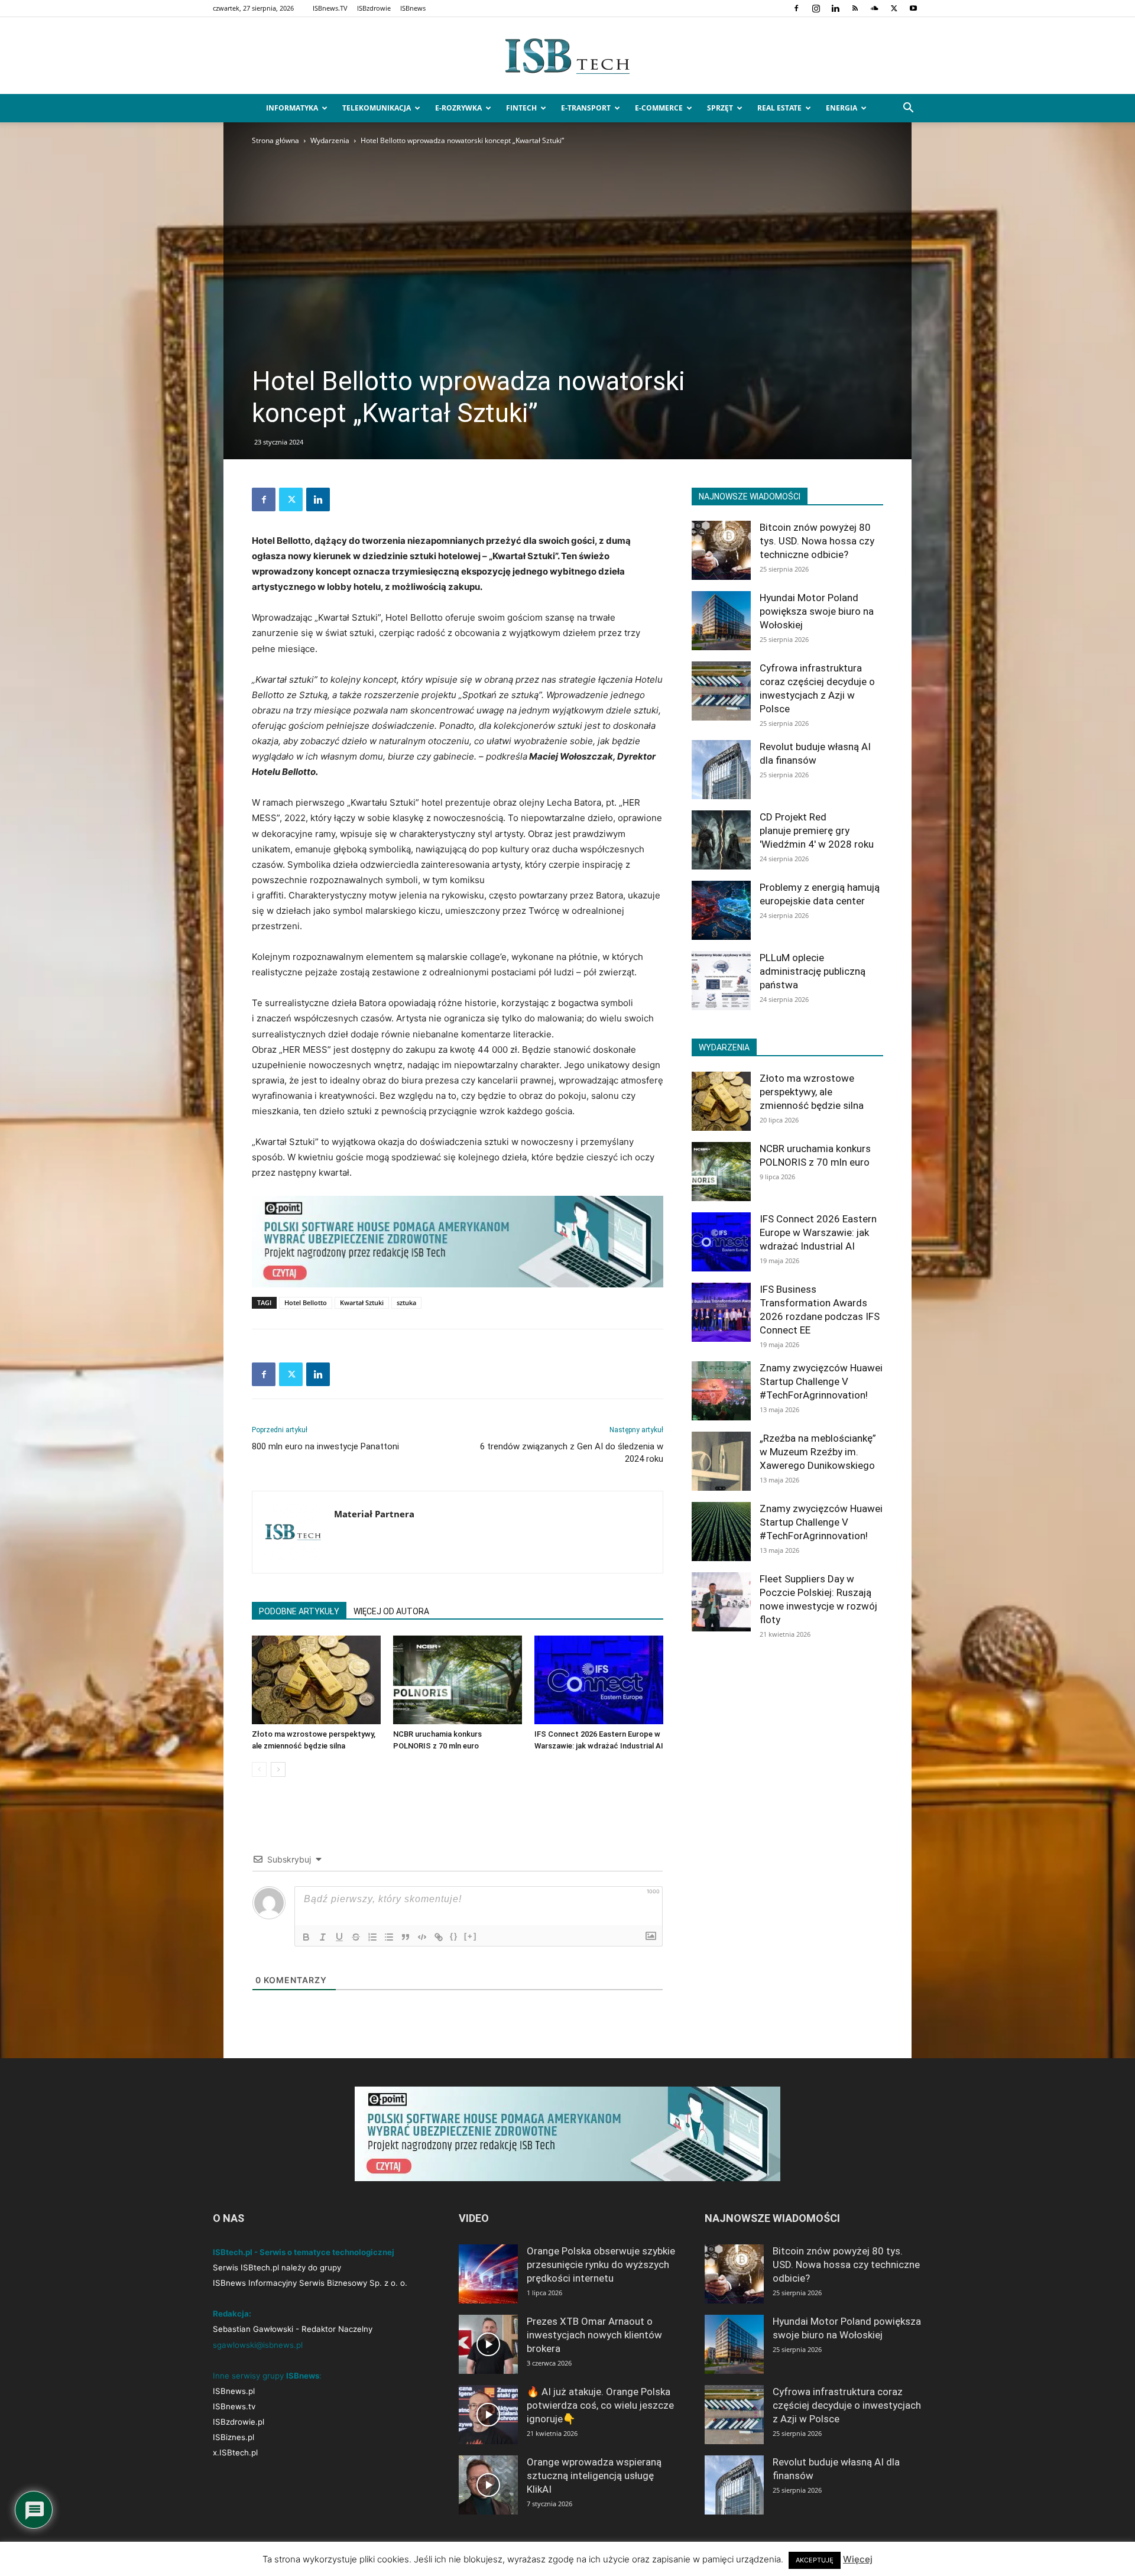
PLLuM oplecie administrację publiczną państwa (813, 971)
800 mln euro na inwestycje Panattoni (325, 1446)
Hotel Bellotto (306, 1302)
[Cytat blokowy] (406, 1937)
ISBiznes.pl (234, 2437)
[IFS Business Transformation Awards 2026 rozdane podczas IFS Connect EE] (721, 1312)
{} (454, 1936)
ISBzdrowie (374, 8)
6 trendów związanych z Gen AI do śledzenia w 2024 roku (572, 1453)
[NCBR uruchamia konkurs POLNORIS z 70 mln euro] (458, 1680)
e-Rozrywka (458, 108)
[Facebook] (796, 8)
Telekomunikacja (377, 108)
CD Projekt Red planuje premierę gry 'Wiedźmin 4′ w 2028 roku (817, 830)
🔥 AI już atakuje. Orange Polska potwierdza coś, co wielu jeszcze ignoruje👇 (600, 2405)
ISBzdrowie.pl (239, 2422)
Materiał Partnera (374, 1514)
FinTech (521, 108)
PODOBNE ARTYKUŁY (299, 1611)
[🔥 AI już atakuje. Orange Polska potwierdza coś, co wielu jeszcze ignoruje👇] (488, 2415)
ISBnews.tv (234, 2406)
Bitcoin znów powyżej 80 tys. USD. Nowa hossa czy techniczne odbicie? (817, 541)
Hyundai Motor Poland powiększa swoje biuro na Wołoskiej (817, 611)
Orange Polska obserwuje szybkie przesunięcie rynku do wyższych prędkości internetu (601, 2264)
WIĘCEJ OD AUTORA (391, 1611)
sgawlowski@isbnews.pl (258, 2345)
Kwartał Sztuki (362, 1302)
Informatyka (292, 108)
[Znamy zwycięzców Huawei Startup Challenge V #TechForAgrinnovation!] (721, 1391)
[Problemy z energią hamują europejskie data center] (721, 910)
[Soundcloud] (874, 8)
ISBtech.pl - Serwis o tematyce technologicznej (304, 2252)
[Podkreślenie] (339, 1937)
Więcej (858, 2559)
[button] (908, 109)
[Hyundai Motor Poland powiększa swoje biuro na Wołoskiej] (721, 621)
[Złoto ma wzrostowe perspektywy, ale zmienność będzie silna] (316, 1680)
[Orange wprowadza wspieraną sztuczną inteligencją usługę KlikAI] (488, 2485)
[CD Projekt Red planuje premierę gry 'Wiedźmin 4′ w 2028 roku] (721, 840)
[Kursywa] (323, 1937)
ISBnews (413, 8)
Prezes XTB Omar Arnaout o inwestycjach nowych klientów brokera (594, 2335)
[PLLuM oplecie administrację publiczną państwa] (721, 981)
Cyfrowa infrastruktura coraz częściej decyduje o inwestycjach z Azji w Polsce (847, 2405)
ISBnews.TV (330, 8)
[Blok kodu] (422, 1937)
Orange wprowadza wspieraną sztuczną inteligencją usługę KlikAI (594, 2476)
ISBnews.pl (234, 2391)
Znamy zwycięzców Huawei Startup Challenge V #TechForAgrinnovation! (821, 1381)
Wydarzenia (330, 140)
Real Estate (779, 108)
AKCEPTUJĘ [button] (815, 2560)
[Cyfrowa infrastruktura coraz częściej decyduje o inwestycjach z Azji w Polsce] (721, 691)
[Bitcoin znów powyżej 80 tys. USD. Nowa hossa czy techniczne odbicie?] (721, 550)
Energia (841, 108)
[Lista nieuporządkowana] (389, 1937)
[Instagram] (816, 8)
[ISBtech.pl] (567, 56)
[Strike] (356, 1937)
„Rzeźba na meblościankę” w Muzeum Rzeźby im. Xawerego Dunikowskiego (818, 1452)
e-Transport (586, 108)
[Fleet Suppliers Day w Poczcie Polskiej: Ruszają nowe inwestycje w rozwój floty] (721, 1602)
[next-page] (278, 1769)
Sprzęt (720, 108)
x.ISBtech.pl (235, 2452)
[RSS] (855, 8)
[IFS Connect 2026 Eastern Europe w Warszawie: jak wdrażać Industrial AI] (599, 1680)
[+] (471, 1936)
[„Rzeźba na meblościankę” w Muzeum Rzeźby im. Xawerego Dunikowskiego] (721, 1461)
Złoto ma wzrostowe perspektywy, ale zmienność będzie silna (812, 1092)
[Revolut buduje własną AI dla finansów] (721, 770)
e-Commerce (659, 108)
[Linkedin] (835, 8)
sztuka (406, 1302)
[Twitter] (894, 8)
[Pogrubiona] (306, 1937)
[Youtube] (913, 8)
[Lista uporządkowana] (372, 1937)
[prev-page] (259, 1769)
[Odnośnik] (439, 1937)
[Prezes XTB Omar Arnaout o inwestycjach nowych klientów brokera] (488, 2344)
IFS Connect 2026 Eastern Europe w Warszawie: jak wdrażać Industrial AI (818, 1232)
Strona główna (275, 140)
